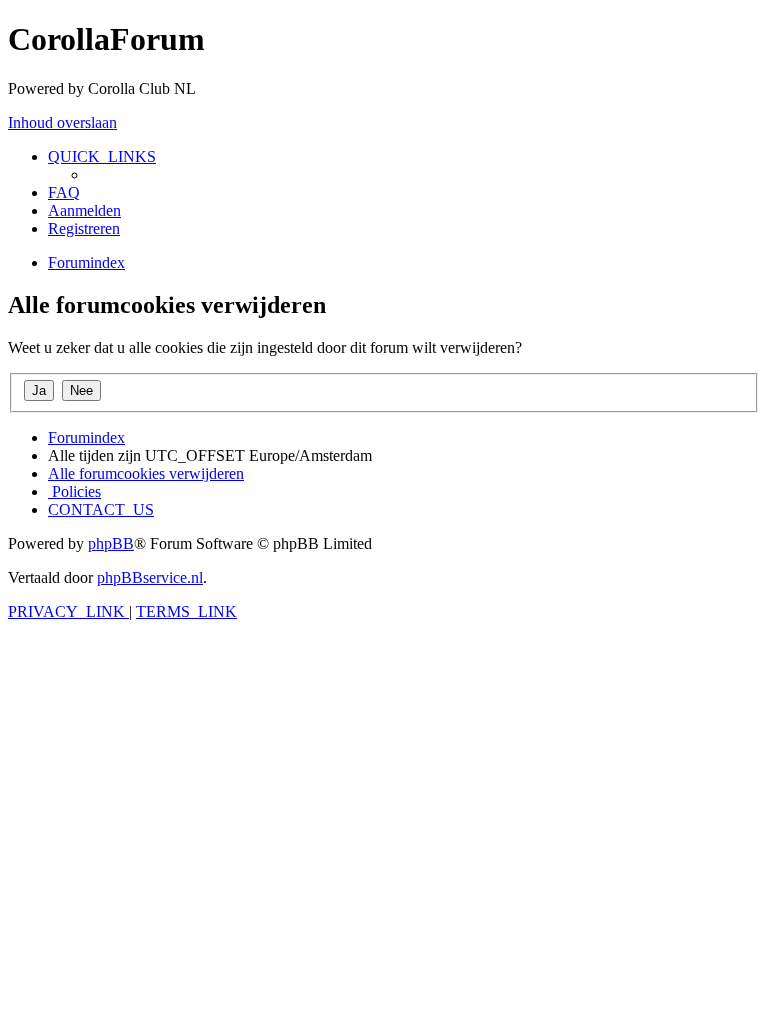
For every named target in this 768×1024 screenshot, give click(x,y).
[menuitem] (64, 192)
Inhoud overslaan (62, 122)
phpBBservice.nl (150, 577)
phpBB (111, 543)
